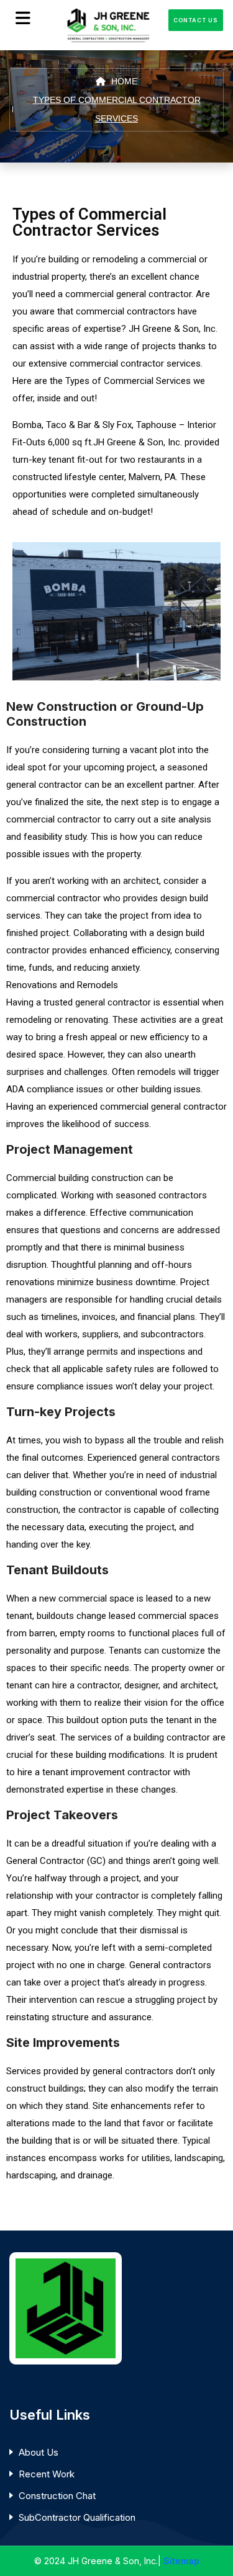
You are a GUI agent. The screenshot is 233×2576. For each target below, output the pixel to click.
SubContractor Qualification (77, 2517)
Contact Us (196, 20)
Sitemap (181, 2561)
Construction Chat (57, 2496)
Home (123, 81)
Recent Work (47, 2474)
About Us (39, 2452)
